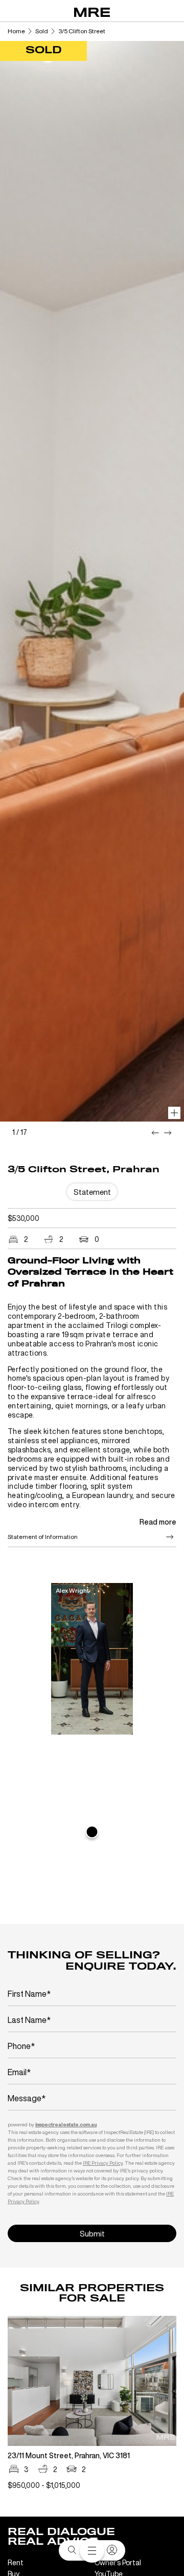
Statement (92, 1192)
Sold (42, 31)
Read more (158, 1522)
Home (16, 31)
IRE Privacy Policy (103, 2163)
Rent (16, 2562)
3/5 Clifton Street (82, 31)
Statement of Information (43, 1537)
